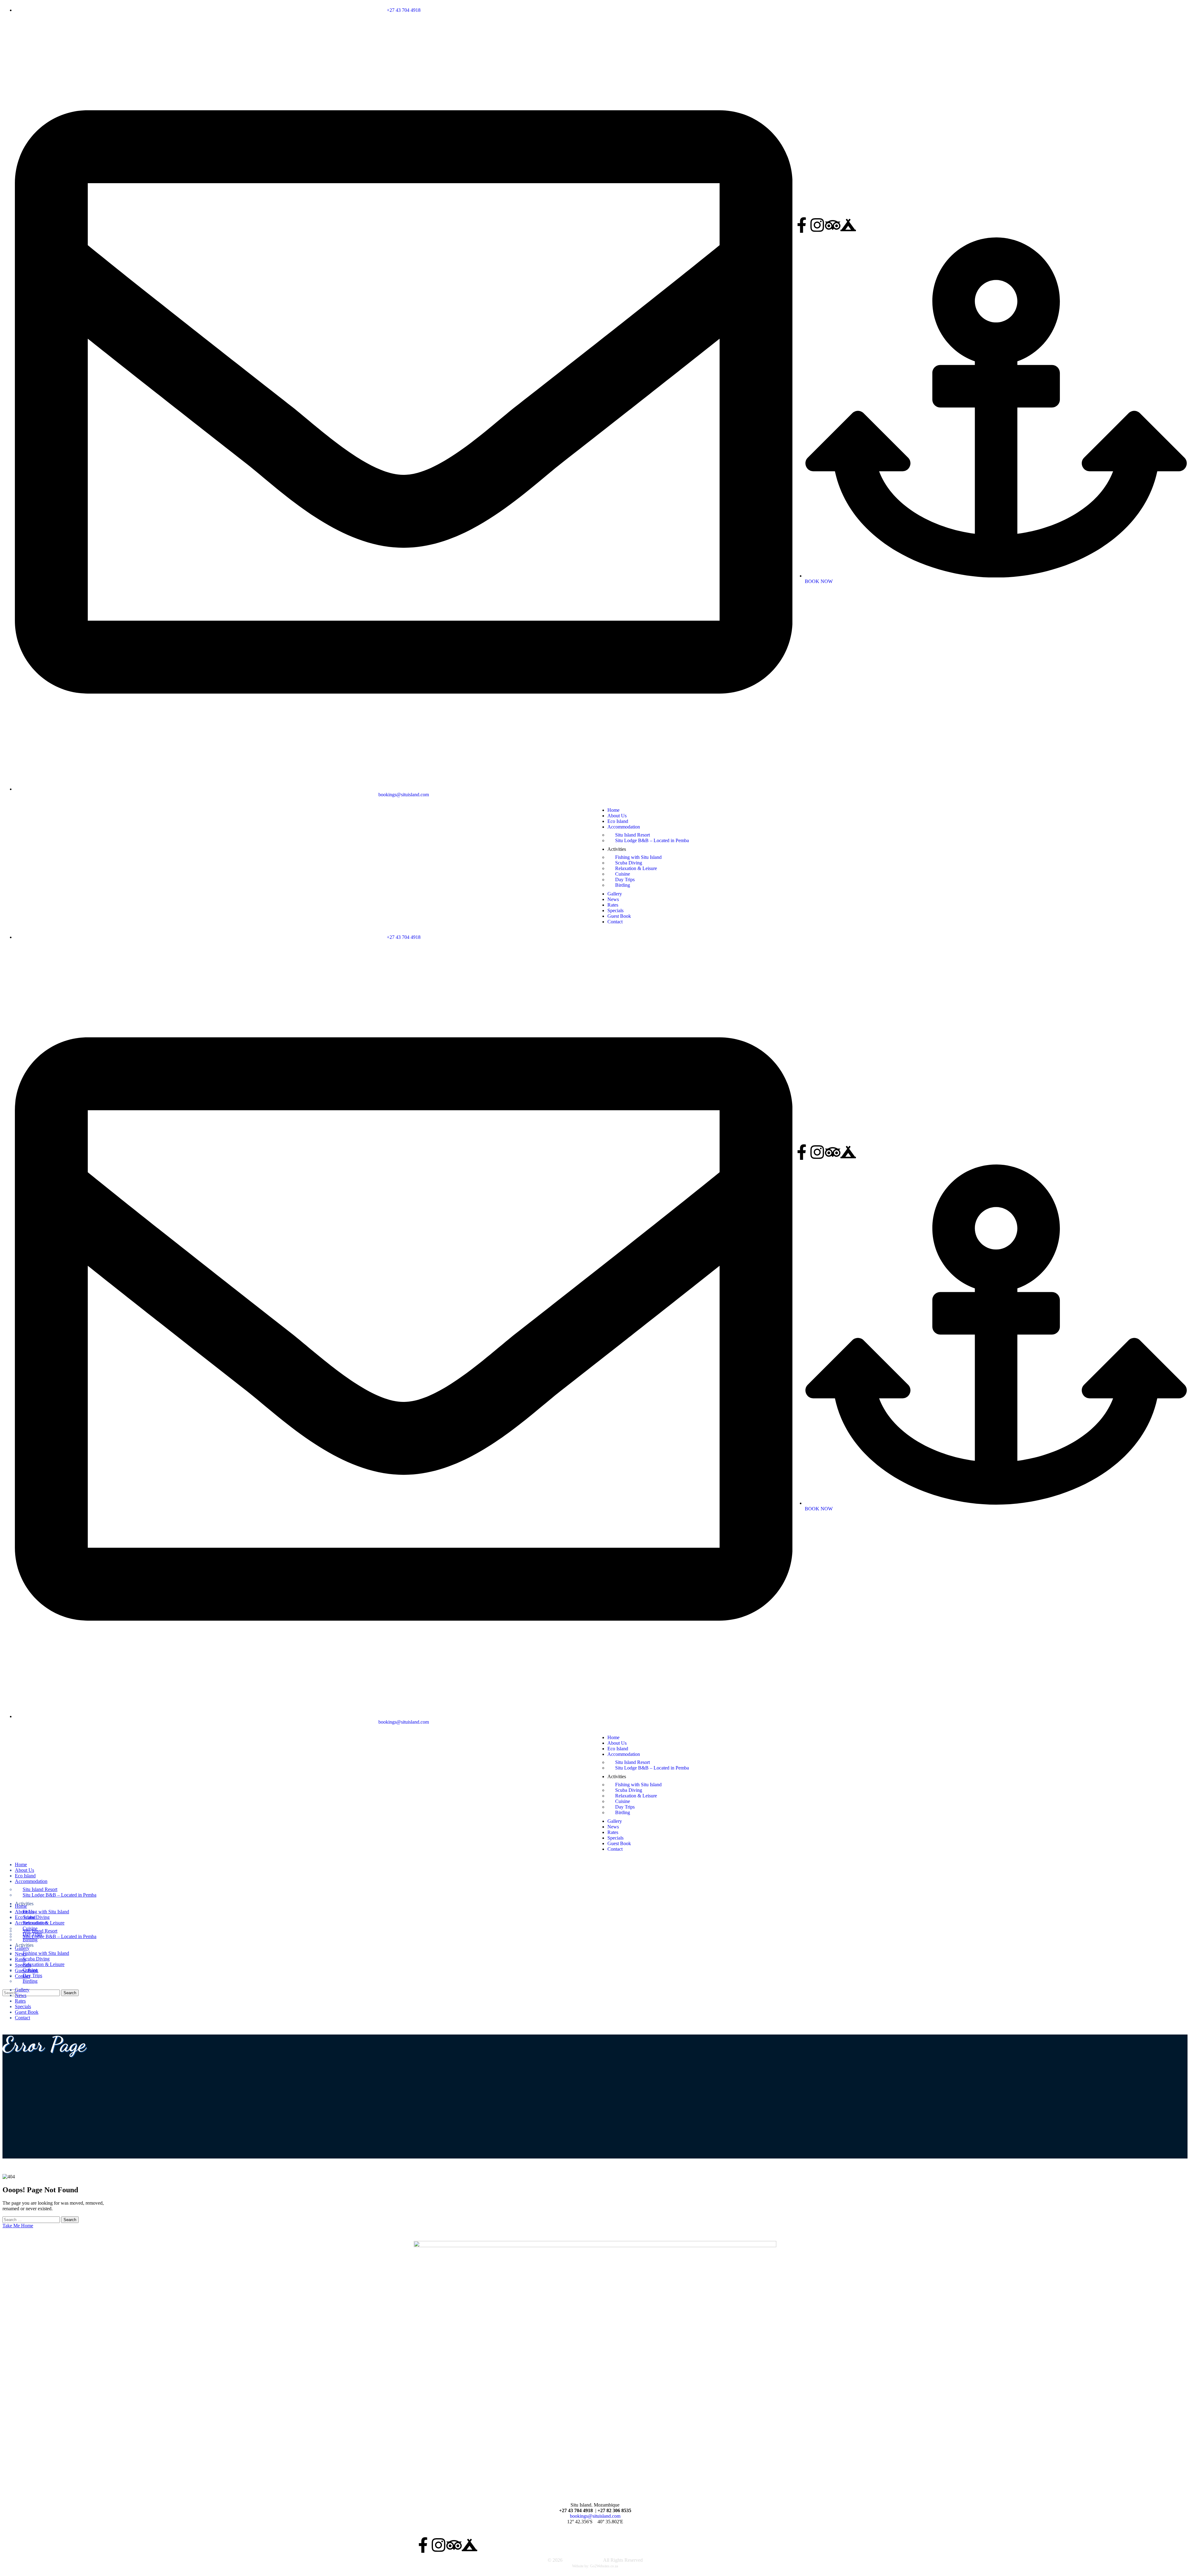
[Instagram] (817, 225)
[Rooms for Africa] (848, 225)
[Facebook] (802, 225)
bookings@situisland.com (595, 2516)
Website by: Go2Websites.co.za (595, 2566)
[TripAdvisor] (833, 225)
